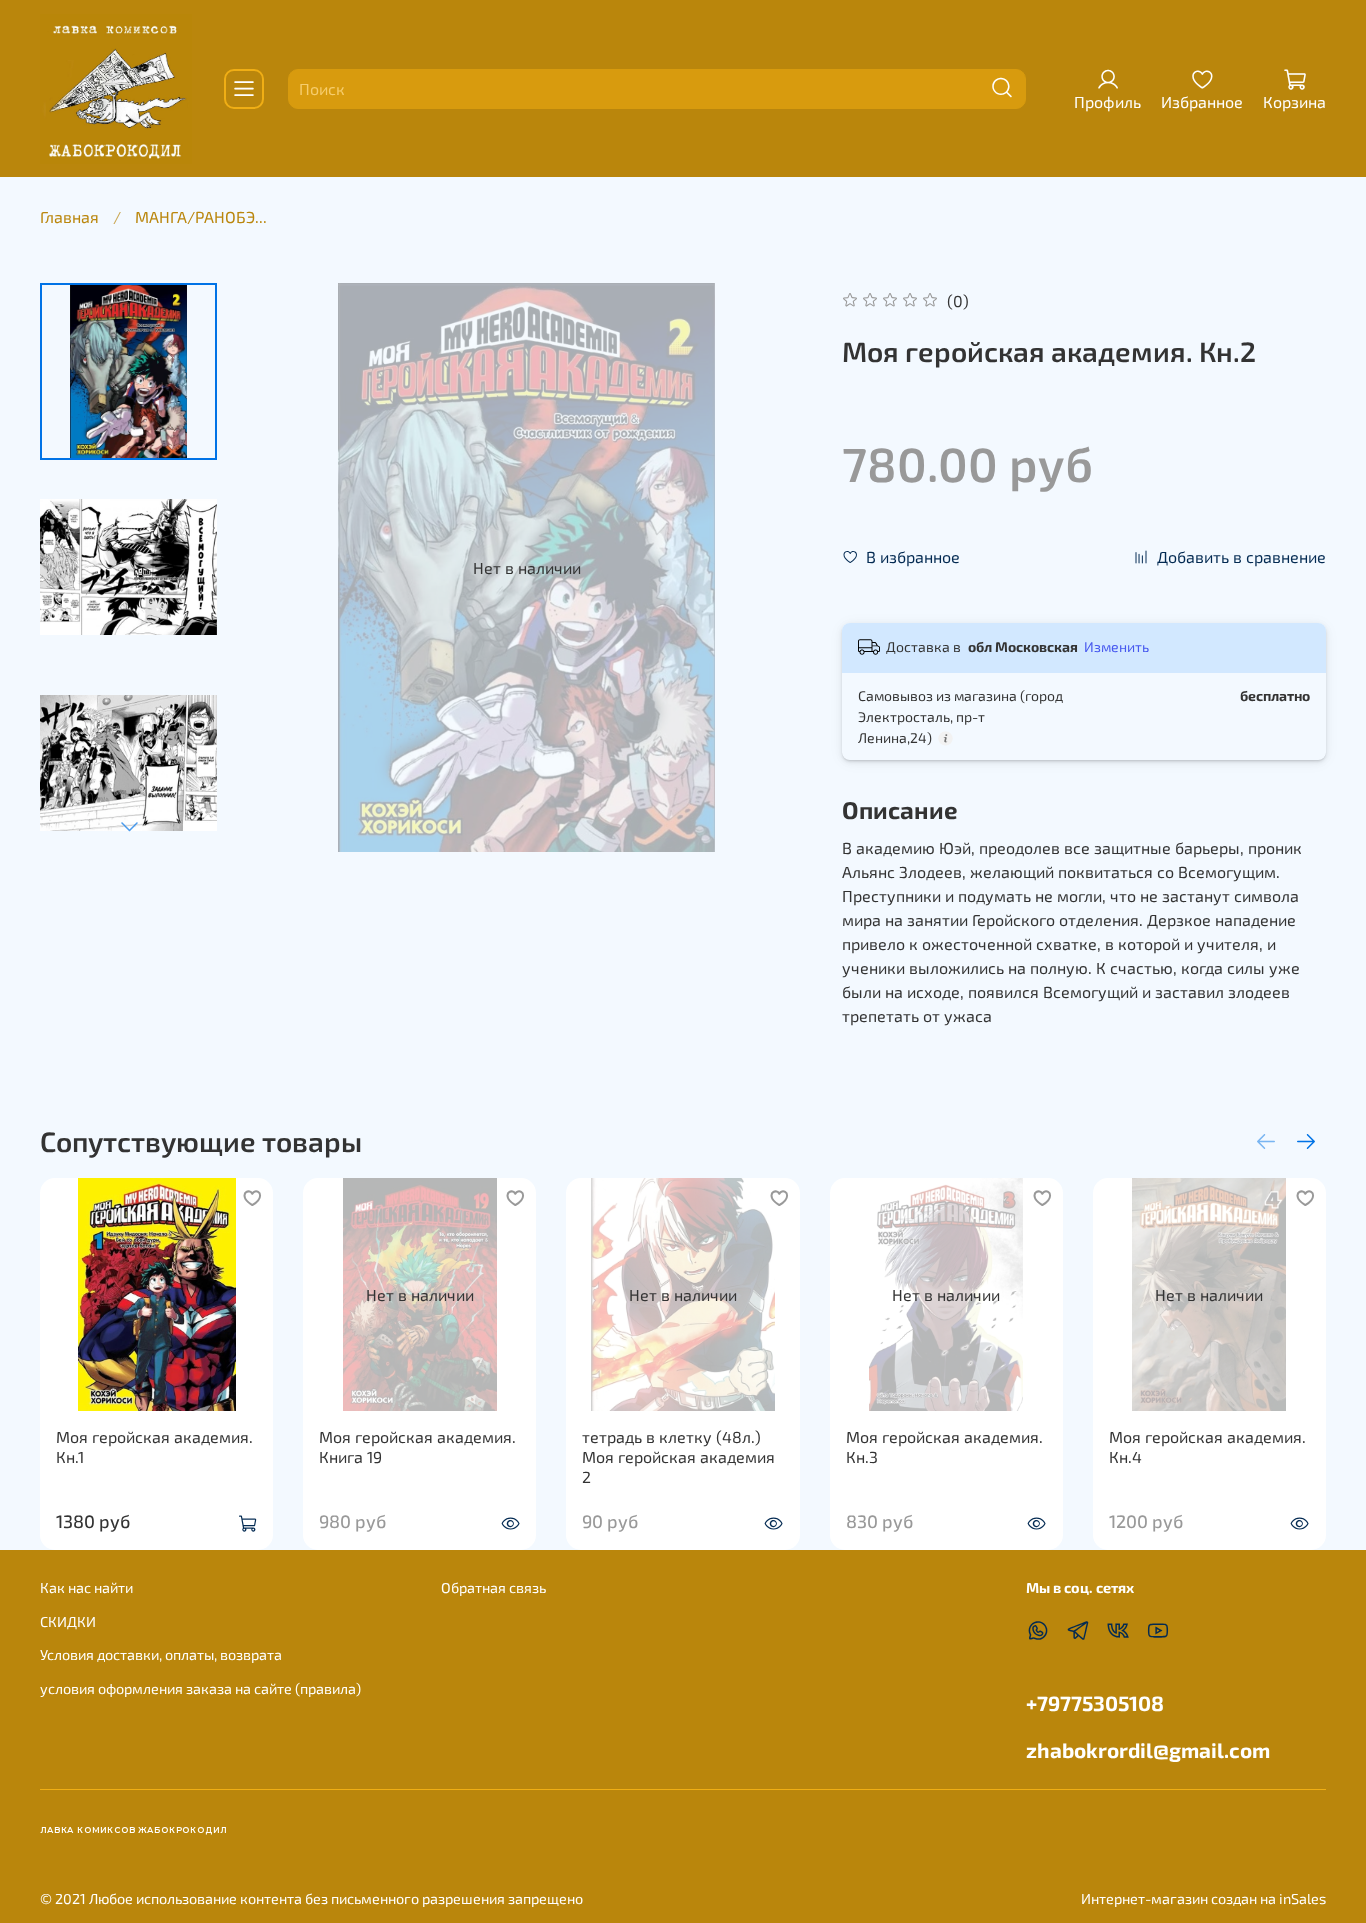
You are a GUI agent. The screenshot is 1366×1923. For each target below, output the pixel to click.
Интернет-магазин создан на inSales (1203, 1898)
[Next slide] (129, 826)
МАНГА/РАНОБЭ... (201, 216)
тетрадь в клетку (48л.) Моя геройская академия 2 (678, 1456)
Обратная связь (493, 1587)
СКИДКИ (68, 1621)
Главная (69, 216)
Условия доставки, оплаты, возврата (161, 1654)
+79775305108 (1095, 1702)
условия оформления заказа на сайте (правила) (200, 1688)
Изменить (1116, 646)
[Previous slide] (282, 568)
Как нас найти (86, 1587)
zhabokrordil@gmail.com (1148, 1749)
